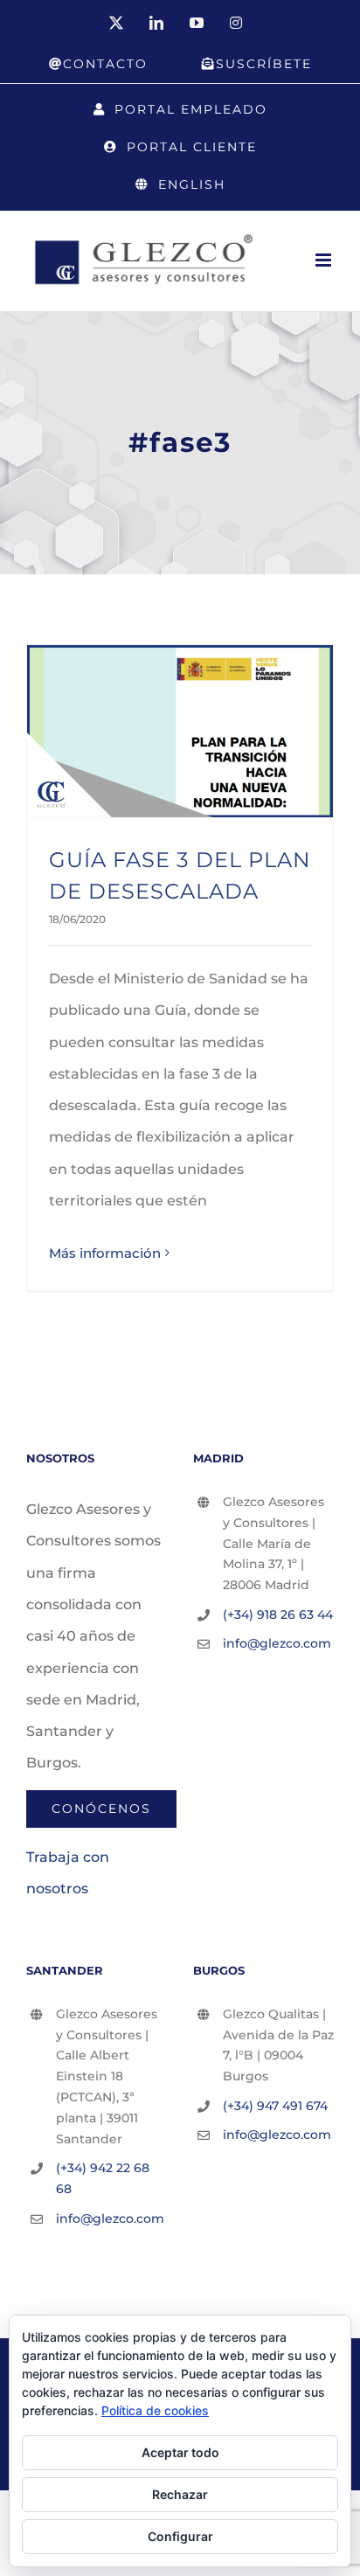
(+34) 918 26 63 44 (278, 1614)
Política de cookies (155, 2410)
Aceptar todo (180, 2452)
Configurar (180, 2536)
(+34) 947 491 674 (275, 2106)
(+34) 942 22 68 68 (103, 2178)
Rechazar (180, 2494)
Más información (105, 1253)
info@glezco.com (277, 1643)
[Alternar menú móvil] (325, 260)
